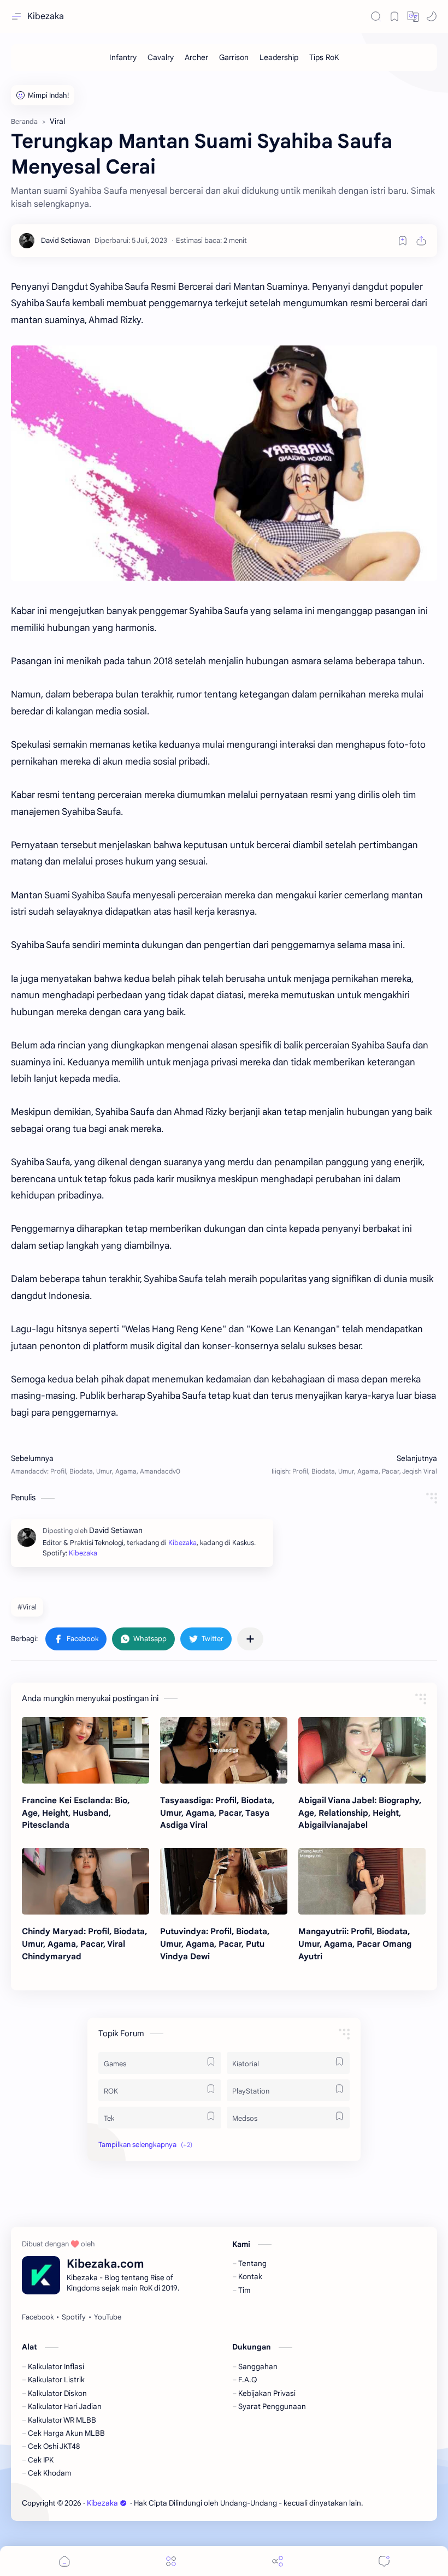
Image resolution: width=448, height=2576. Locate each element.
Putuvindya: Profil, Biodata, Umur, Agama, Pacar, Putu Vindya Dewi (215, 1944)
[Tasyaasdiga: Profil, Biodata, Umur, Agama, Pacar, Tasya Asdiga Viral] (224, 1750)
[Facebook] (38, 2317)
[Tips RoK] (324, 57)
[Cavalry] (161, 57)
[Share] (278, 2561)
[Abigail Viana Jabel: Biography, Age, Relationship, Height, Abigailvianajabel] (362, 1750)
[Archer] (196, 57)
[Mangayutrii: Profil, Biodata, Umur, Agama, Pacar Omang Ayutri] (362, 1881)
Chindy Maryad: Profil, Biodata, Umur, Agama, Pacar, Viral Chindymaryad (84, 1944)
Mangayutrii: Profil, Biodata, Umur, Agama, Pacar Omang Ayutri (355, 1944)
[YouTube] (108, 2317)
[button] (413, 16)
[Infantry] (123, 57)
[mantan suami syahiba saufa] (224, 463)
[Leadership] (279, 57)
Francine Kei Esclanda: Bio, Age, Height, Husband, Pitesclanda (76, 1813)
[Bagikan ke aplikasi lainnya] (250, 1639)
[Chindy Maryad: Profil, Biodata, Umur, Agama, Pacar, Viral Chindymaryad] (86, 1881)
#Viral (27, 1607)
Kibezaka (46, 16)
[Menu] (171, 2561)
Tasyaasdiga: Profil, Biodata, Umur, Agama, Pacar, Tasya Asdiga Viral (217, 1813)
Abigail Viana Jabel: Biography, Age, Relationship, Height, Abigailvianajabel (360, 1813)
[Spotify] (74, 2317)
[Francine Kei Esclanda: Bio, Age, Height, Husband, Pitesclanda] (86, 1750)
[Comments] (384, 2561)
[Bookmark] (394, 16)
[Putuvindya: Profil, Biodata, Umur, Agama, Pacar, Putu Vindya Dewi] (224, 1881)
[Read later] (403, 241)
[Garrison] (234, 57)
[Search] (376, 16)
